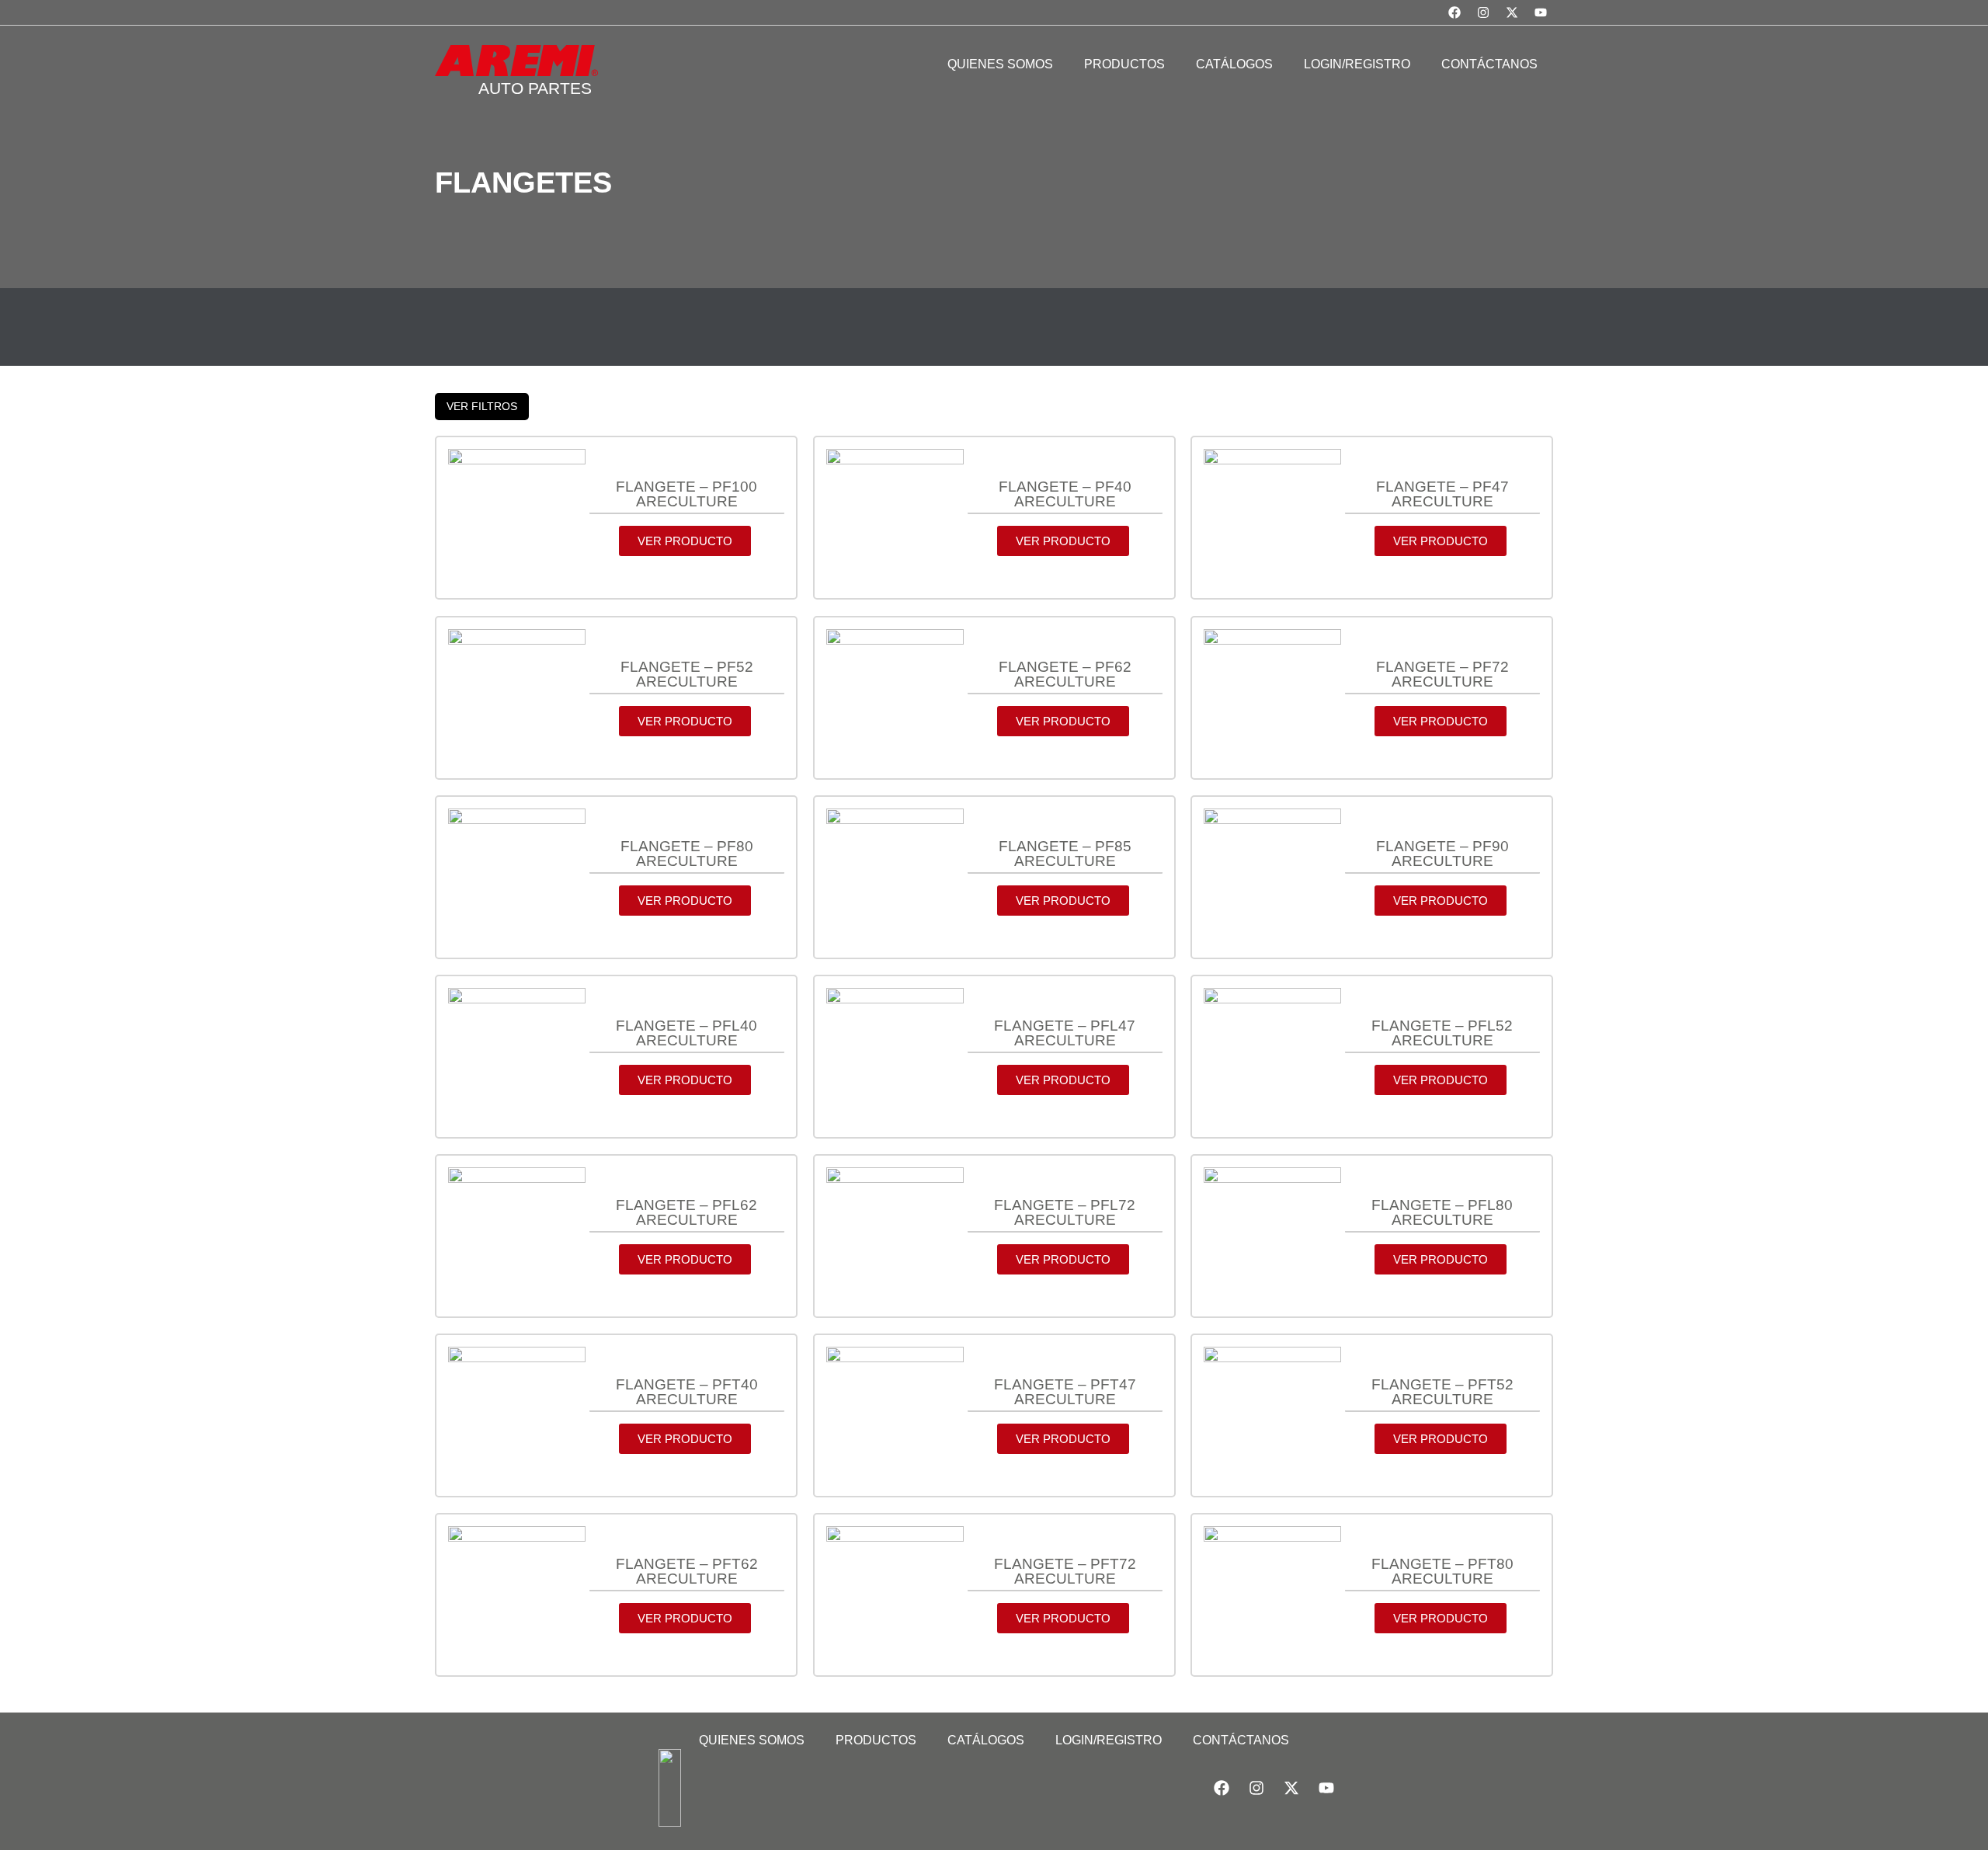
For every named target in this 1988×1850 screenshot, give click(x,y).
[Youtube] (1541, 12)
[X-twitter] (1512, 12)
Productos (876, 1740)
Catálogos (986, 1740)
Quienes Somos (752, 1740)
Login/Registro (1109, 1740)
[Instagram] (1483, 12)
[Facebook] (1455, 12)
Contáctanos (1241, 1740)
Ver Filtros (482, 406)
